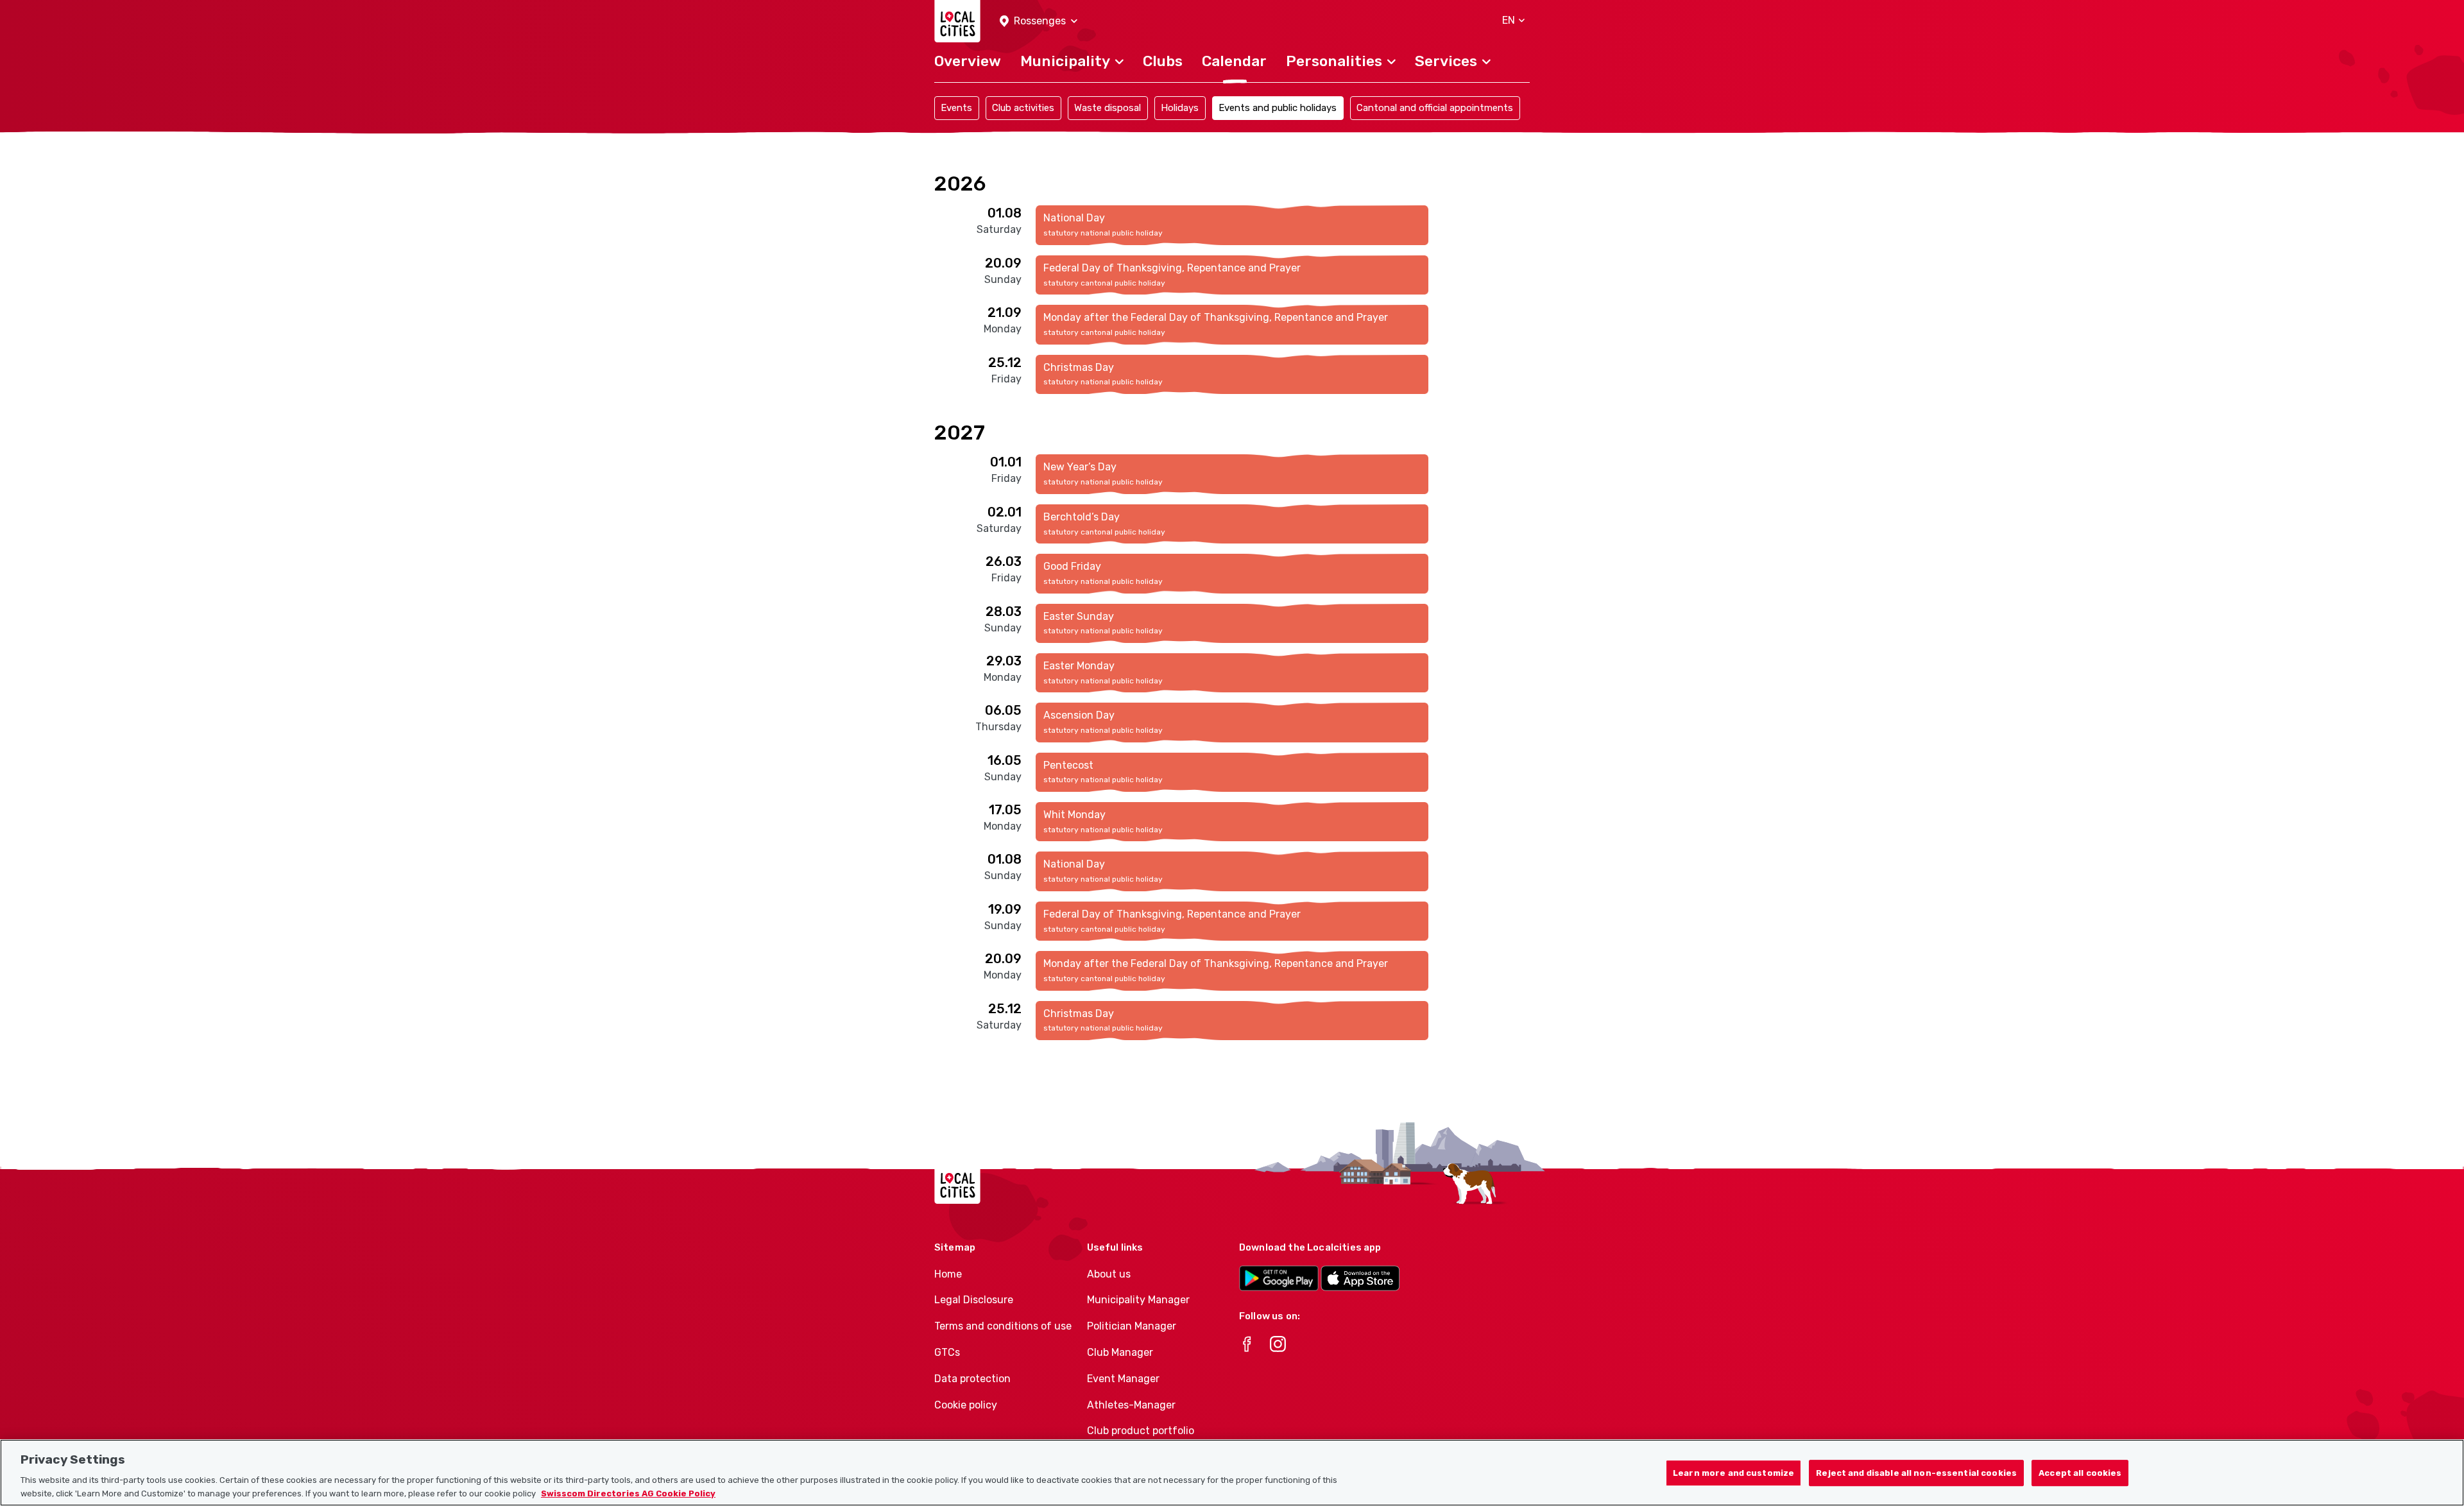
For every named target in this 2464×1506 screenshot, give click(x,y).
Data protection (972, 1379)
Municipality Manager (1138, 1300)
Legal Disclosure (974, 1300)
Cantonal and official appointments (1435, 108)
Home (948, 1274)
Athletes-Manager (1131, 1405)
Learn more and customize (1733, 1472)
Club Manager (1120, 1352)
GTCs (947, 1352)
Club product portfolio (1141, 1431)
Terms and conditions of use (1003, 1326)
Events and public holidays (1278, 108)
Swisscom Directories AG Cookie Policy (628, 1493)
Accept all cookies (2080, 1472)
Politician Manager (1132, 1326)
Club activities (1023, 108)
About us (1109, 1274)
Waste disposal (1108, 108)
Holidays (1180, 108)
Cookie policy (966, 1405)
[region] (1232, 1473)
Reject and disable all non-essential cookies (1916, 1472)
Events (956, 108)
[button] (1039, 21)
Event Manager (1123, 1379)
